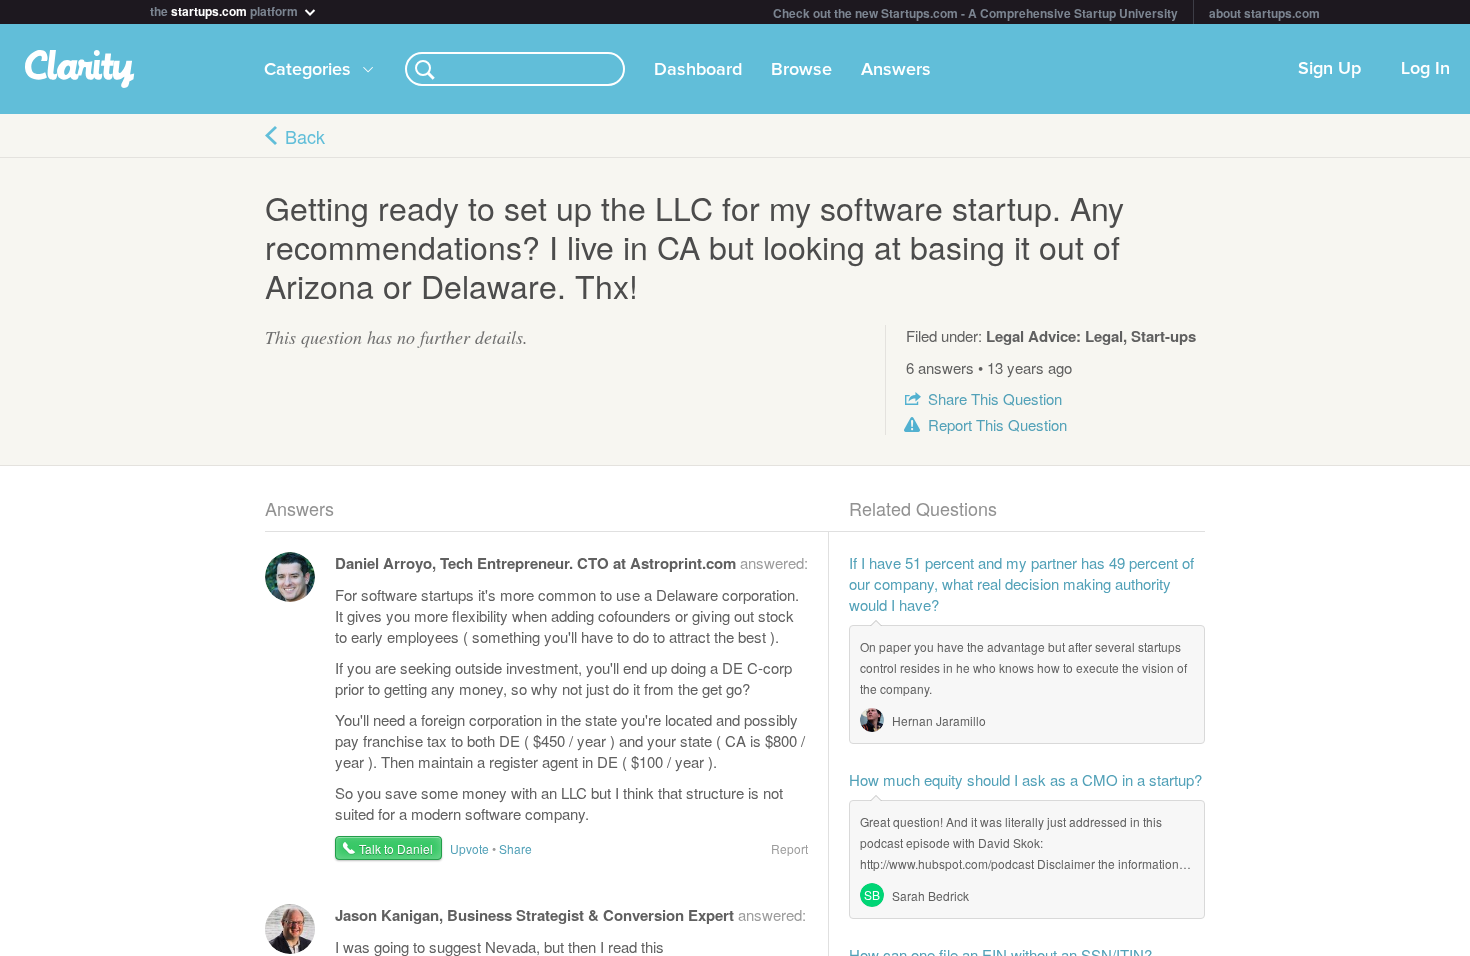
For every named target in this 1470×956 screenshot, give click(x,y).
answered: (571, 562)
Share (995, 398)
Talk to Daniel (396, 848)
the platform (225, 9)
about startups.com (1264, 13)
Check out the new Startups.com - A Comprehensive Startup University (975, 13)
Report (997, 424)
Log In (1425, 69)
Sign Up (1329, 69)
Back (305, 136)
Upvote (469, 848)
